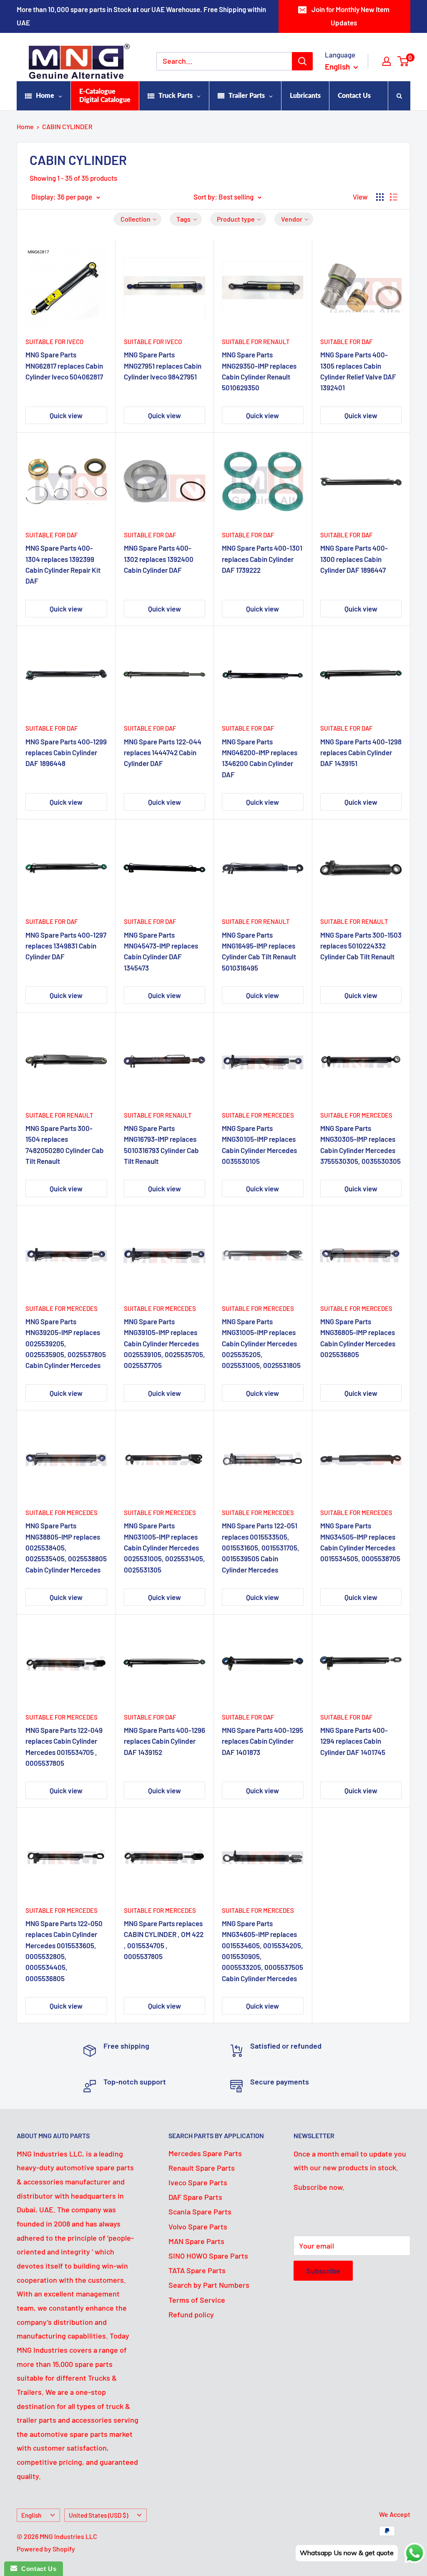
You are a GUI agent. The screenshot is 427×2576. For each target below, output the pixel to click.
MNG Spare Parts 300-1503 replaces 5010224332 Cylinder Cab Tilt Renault (361, 946)
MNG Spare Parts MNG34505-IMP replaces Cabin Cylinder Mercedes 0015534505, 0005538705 (360, 1542)
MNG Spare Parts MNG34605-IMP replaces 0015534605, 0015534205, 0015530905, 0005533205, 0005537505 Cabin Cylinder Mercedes (262, 1951)
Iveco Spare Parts (198, 2182)
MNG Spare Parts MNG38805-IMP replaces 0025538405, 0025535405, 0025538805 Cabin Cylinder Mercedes (66, 1547)
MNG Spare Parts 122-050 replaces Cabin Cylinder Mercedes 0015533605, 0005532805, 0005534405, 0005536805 (64, 1951)
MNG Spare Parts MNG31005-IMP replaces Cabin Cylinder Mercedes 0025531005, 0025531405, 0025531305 (165, 1547)
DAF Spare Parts (195, 2197)
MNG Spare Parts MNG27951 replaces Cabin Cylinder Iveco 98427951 (163, 366)
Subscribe (323, 2271)
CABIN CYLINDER (67, 126)
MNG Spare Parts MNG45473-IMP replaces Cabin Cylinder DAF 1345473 (161, 951)
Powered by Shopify (46, 2549)
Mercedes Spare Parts (205, 2153)
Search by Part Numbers (209, 2285)
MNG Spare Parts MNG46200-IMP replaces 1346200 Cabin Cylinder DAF (260, 758)
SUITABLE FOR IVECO (54, 342)
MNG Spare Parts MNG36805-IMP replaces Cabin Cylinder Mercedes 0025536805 (358, 1338)
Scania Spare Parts (200, 2212)
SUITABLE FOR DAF (346, 342)
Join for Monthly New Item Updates (350, 16)
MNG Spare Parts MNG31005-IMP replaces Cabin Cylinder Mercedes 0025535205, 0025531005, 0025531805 (261, 1343)
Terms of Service (197, 2300)
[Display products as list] (394, 197)
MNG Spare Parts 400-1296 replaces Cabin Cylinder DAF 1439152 (165, 1741)
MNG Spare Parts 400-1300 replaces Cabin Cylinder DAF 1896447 (354, 559)
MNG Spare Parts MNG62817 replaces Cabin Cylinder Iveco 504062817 (64, 366)
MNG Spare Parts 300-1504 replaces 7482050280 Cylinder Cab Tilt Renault (65, 1144)
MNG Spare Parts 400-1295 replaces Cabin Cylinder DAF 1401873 (262, 1741)
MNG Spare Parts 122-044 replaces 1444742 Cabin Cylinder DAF (163, 753)
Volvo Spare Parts (198, 2227)
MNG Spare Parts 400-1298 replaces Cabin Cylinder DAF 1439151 (361, 753)
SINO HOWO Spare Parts (208, 2256)
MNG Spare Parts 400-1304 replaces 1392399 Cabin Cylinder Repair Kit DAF (63, 564)
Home (25, 126)
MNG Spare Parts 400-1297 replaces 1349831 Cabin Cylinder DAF (66, 946)
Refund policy (191, 2314)
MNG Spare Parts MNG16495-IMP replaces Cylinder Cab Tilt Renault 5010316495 (259, 951)
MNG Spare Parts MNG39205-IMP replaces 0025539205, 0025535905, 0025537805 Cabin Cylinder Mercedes (66, 1343)
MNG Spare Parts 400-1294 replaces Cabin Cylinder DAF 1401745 (354, 1741)
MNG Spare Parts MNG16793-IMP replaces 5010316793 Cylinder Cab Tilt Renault (161, 1144)
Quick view (66, 415)
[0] (403, 61)
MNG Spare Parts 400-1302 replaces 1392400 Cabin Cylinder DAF (159, 559)
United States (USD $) (98, 2515)
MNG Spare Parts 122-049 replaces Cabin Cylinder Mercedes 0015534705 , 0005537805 (64, 1746)
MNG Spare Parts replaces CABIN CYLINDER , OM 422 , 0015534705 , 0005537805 (164, 1940)
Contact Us (37, 2569)
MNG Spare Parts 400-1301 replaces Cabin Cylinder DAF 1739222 (262, 559)
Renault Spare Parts (202, 2168)
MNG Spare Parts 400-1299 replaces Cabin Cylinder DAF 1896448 (66, 753)
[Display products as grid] (380, 197)
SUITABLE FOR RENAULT (256, 342)
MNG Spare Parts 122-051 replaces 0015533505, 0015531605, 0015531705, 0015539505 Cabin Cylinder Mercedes (261, 1547)
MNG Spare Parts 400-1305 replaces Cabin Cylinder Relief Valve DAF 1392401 (358, 371)
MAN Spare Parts (196, 2241)
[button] (138, 219)
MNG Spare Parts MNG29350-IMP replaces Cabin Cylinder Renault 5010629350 (259, 371)
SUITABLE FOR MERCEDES (258, 1115)
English (31, 2515)
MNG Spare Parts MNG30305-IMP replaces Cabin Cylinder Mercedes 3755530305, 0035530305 (360, 1144)
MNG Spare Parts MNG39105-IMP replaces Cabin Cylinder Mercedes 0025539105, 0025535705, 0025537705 (165, 1343)
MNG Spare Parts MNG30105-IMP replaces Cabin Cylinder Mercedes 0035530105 (259, 1144)
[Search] (302, 61)
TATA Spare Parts (197, 2270)
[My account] (387, 61)
